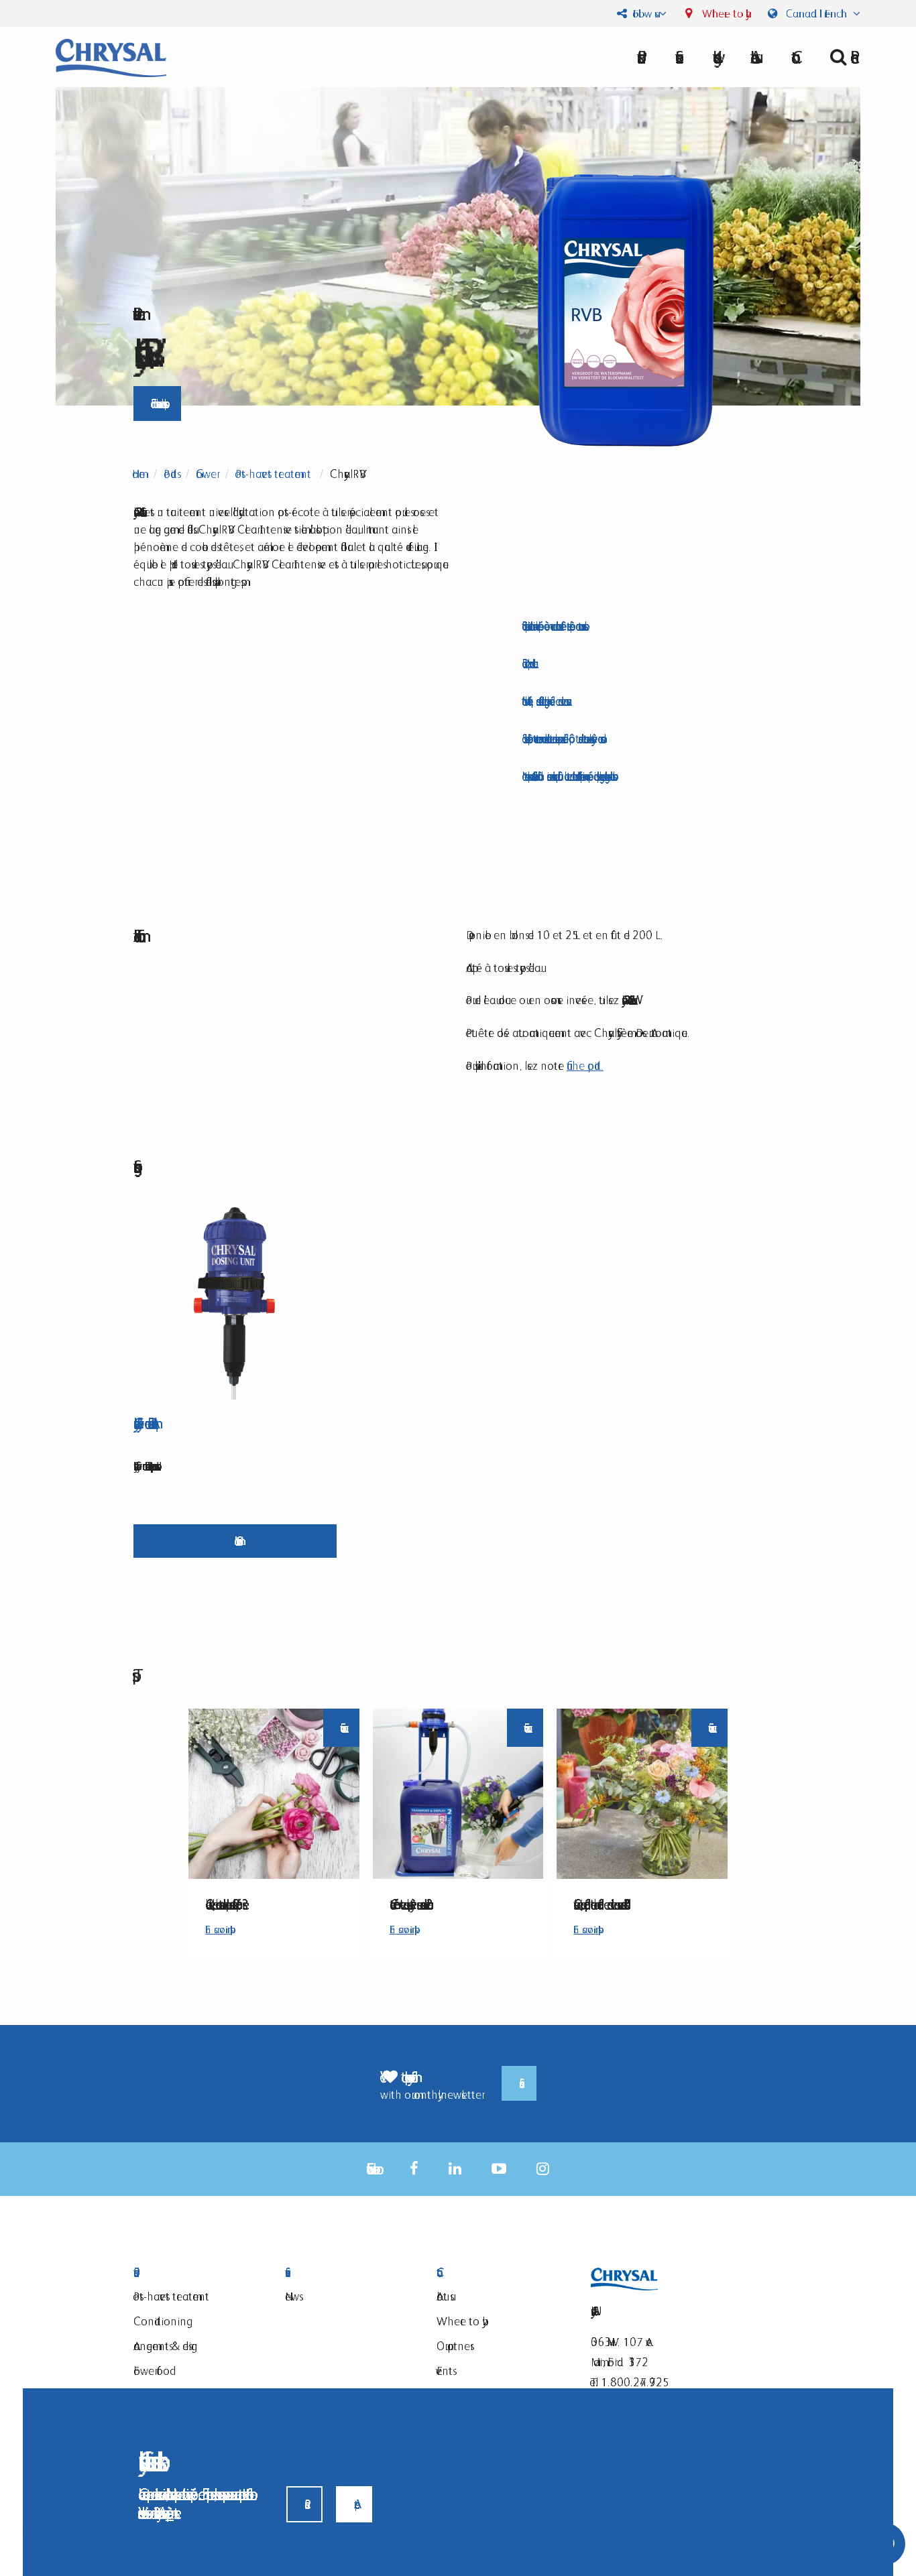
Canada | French (816, 13)
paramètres (170, 2513)
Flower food (152, 2371)
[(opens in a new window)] (414, 2169)
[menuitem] (752, 57)
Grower (206, 474)
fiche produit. (585, 1065)
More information (235, 1541)
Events (445, 2371)
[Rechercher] (840, 57)
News (292, 2296)
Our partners (453, 2346)
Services (344, 2273)
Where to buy (723, 13)
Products (192, 2273)
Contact (496, 2273)
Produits (170, 474)
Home (138, 474)
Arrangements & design (166, 2346)
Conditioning (160, 2321)
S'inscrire (519, 2083)
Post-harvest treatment (273, 474)
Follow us (642, 13)
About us (752, 57)
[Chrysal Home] (111, 57)
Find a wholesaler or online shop (157, 403)
